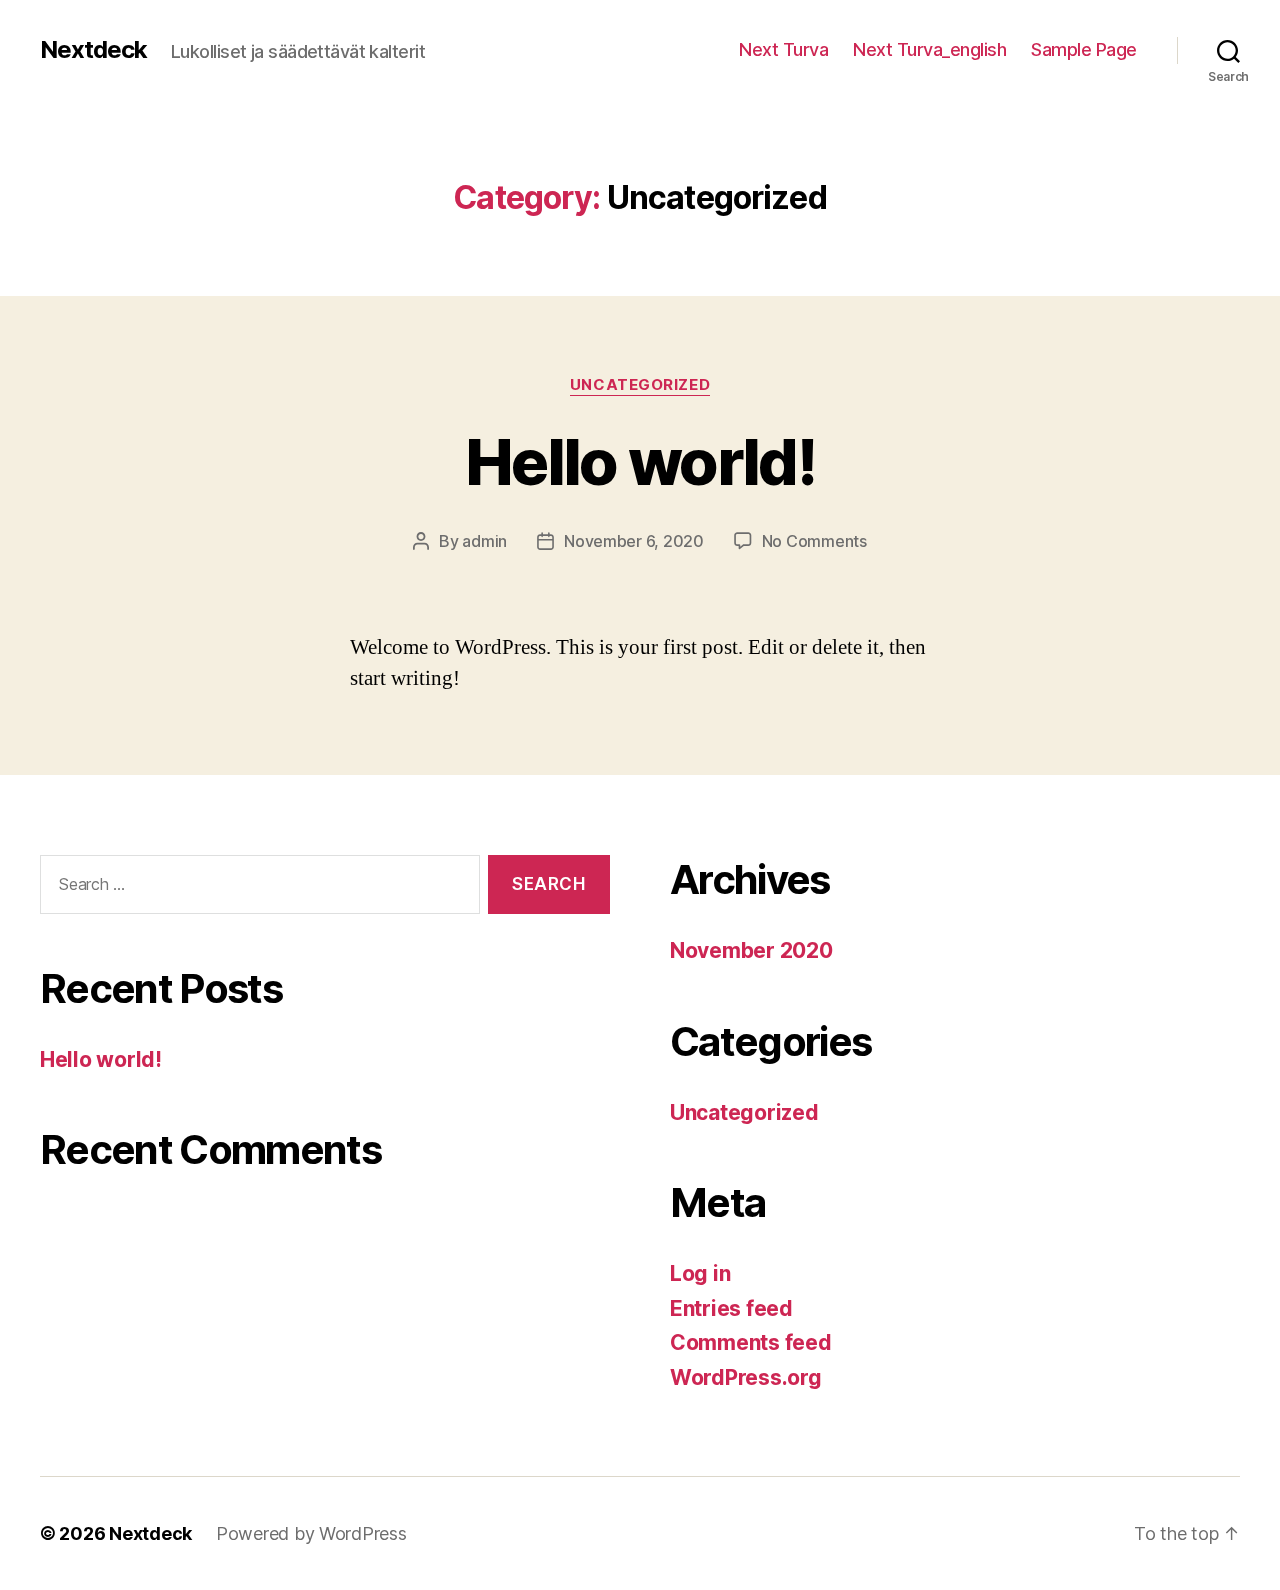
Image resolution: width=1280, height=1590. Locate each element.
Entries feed (731, 1308)
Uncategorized (640, 385)
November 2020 (751, 950)
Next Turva (783, 49)
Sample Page (1084, 49)
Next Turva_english (929, 49)
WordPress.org (746, 1377)
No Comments (814, 541)
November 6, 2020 (634, 541)
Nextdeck (93, 50)
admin (484, 541)
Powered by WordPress (311, 1533)
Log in (700, 1273)
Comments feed (751, 1342)
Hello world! (640, 461)
